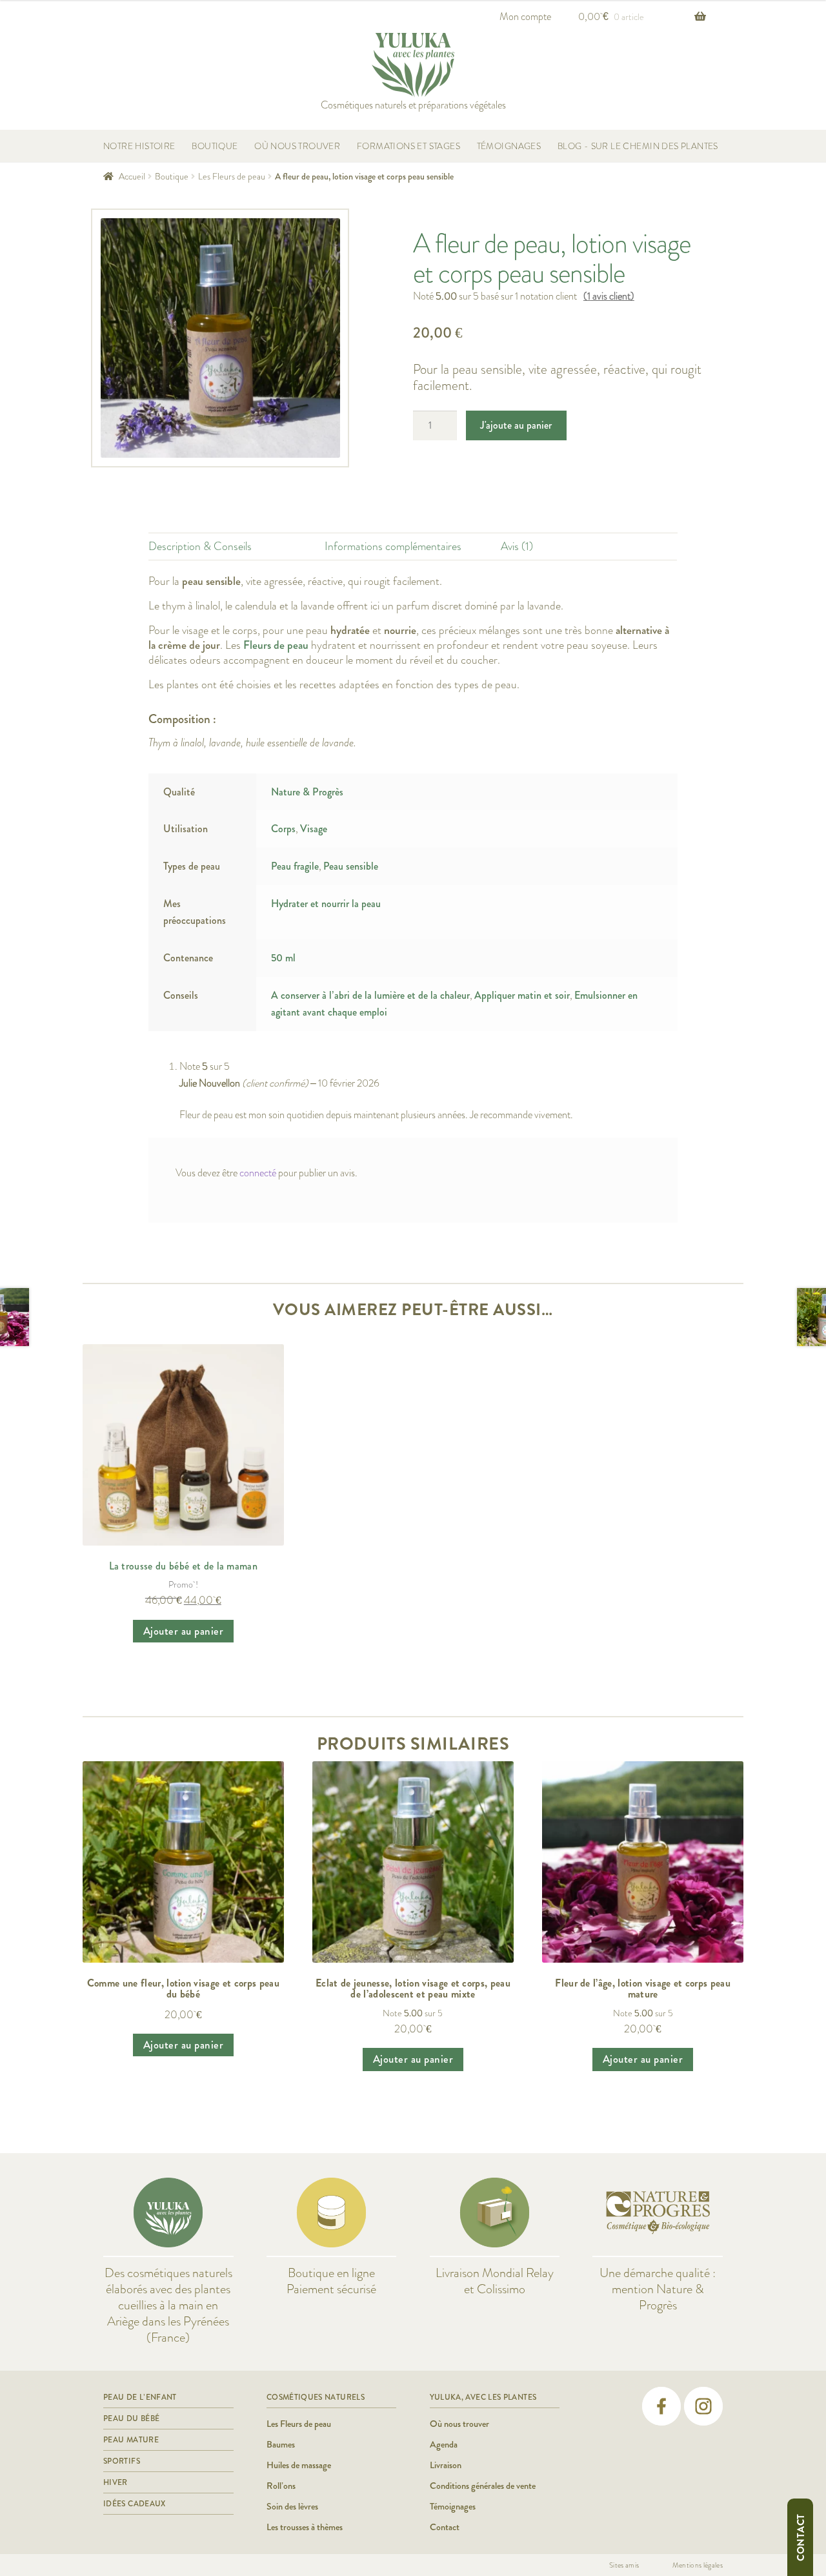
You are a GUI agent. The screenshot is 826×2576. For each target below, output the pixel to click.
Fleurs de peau (276, 645)
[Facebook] (661, 2406)
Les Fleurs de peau (232, 176)
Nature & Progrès (307, 792)
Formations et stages (408, 146)
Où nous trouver (297, 146)
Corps (283, 829)
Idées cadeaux (135, 2504)
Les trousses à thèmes (305, 2527)
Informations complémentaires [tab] (393, 547)
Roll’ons (281, 2486)
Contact (801, 2537)
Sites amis (624, 2565)
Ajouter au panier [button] (184, 1631)
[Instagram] (703, 2406)
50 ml (283, 958)
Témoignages (509, 146)
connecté (258, 1173)
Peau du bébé (131, 2418)
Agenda (444, 2444)
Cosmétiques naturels (316, 2397)
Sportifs (122, 2461)
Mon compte (525, 16)
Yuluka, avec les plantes (483, 2397)
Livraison (446, 2465)
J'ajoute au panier (516, 425)
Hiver (116, 2482)
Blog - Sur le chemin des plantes (638, 146)
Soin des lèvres (292, 2506)
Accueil (132, 176)
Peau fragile (295, 866)
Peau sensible (351, 866)
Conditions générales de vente (483, 2486)
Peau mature (131, 2440)
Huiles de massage (299, 2465)
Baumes (281, 2444)
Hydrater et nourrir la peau (326, 904)
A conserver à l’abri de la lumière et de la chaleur (370, 995)
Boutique (215, 146)
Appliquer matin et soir (522, 995)
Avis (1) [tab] (517, 547)
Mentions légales (698, 2565)
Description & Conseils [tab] (200, 547)
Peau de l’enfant (140, 2397)
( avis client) (609, 296)
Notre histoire (139, 146)
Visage (314, 829)
